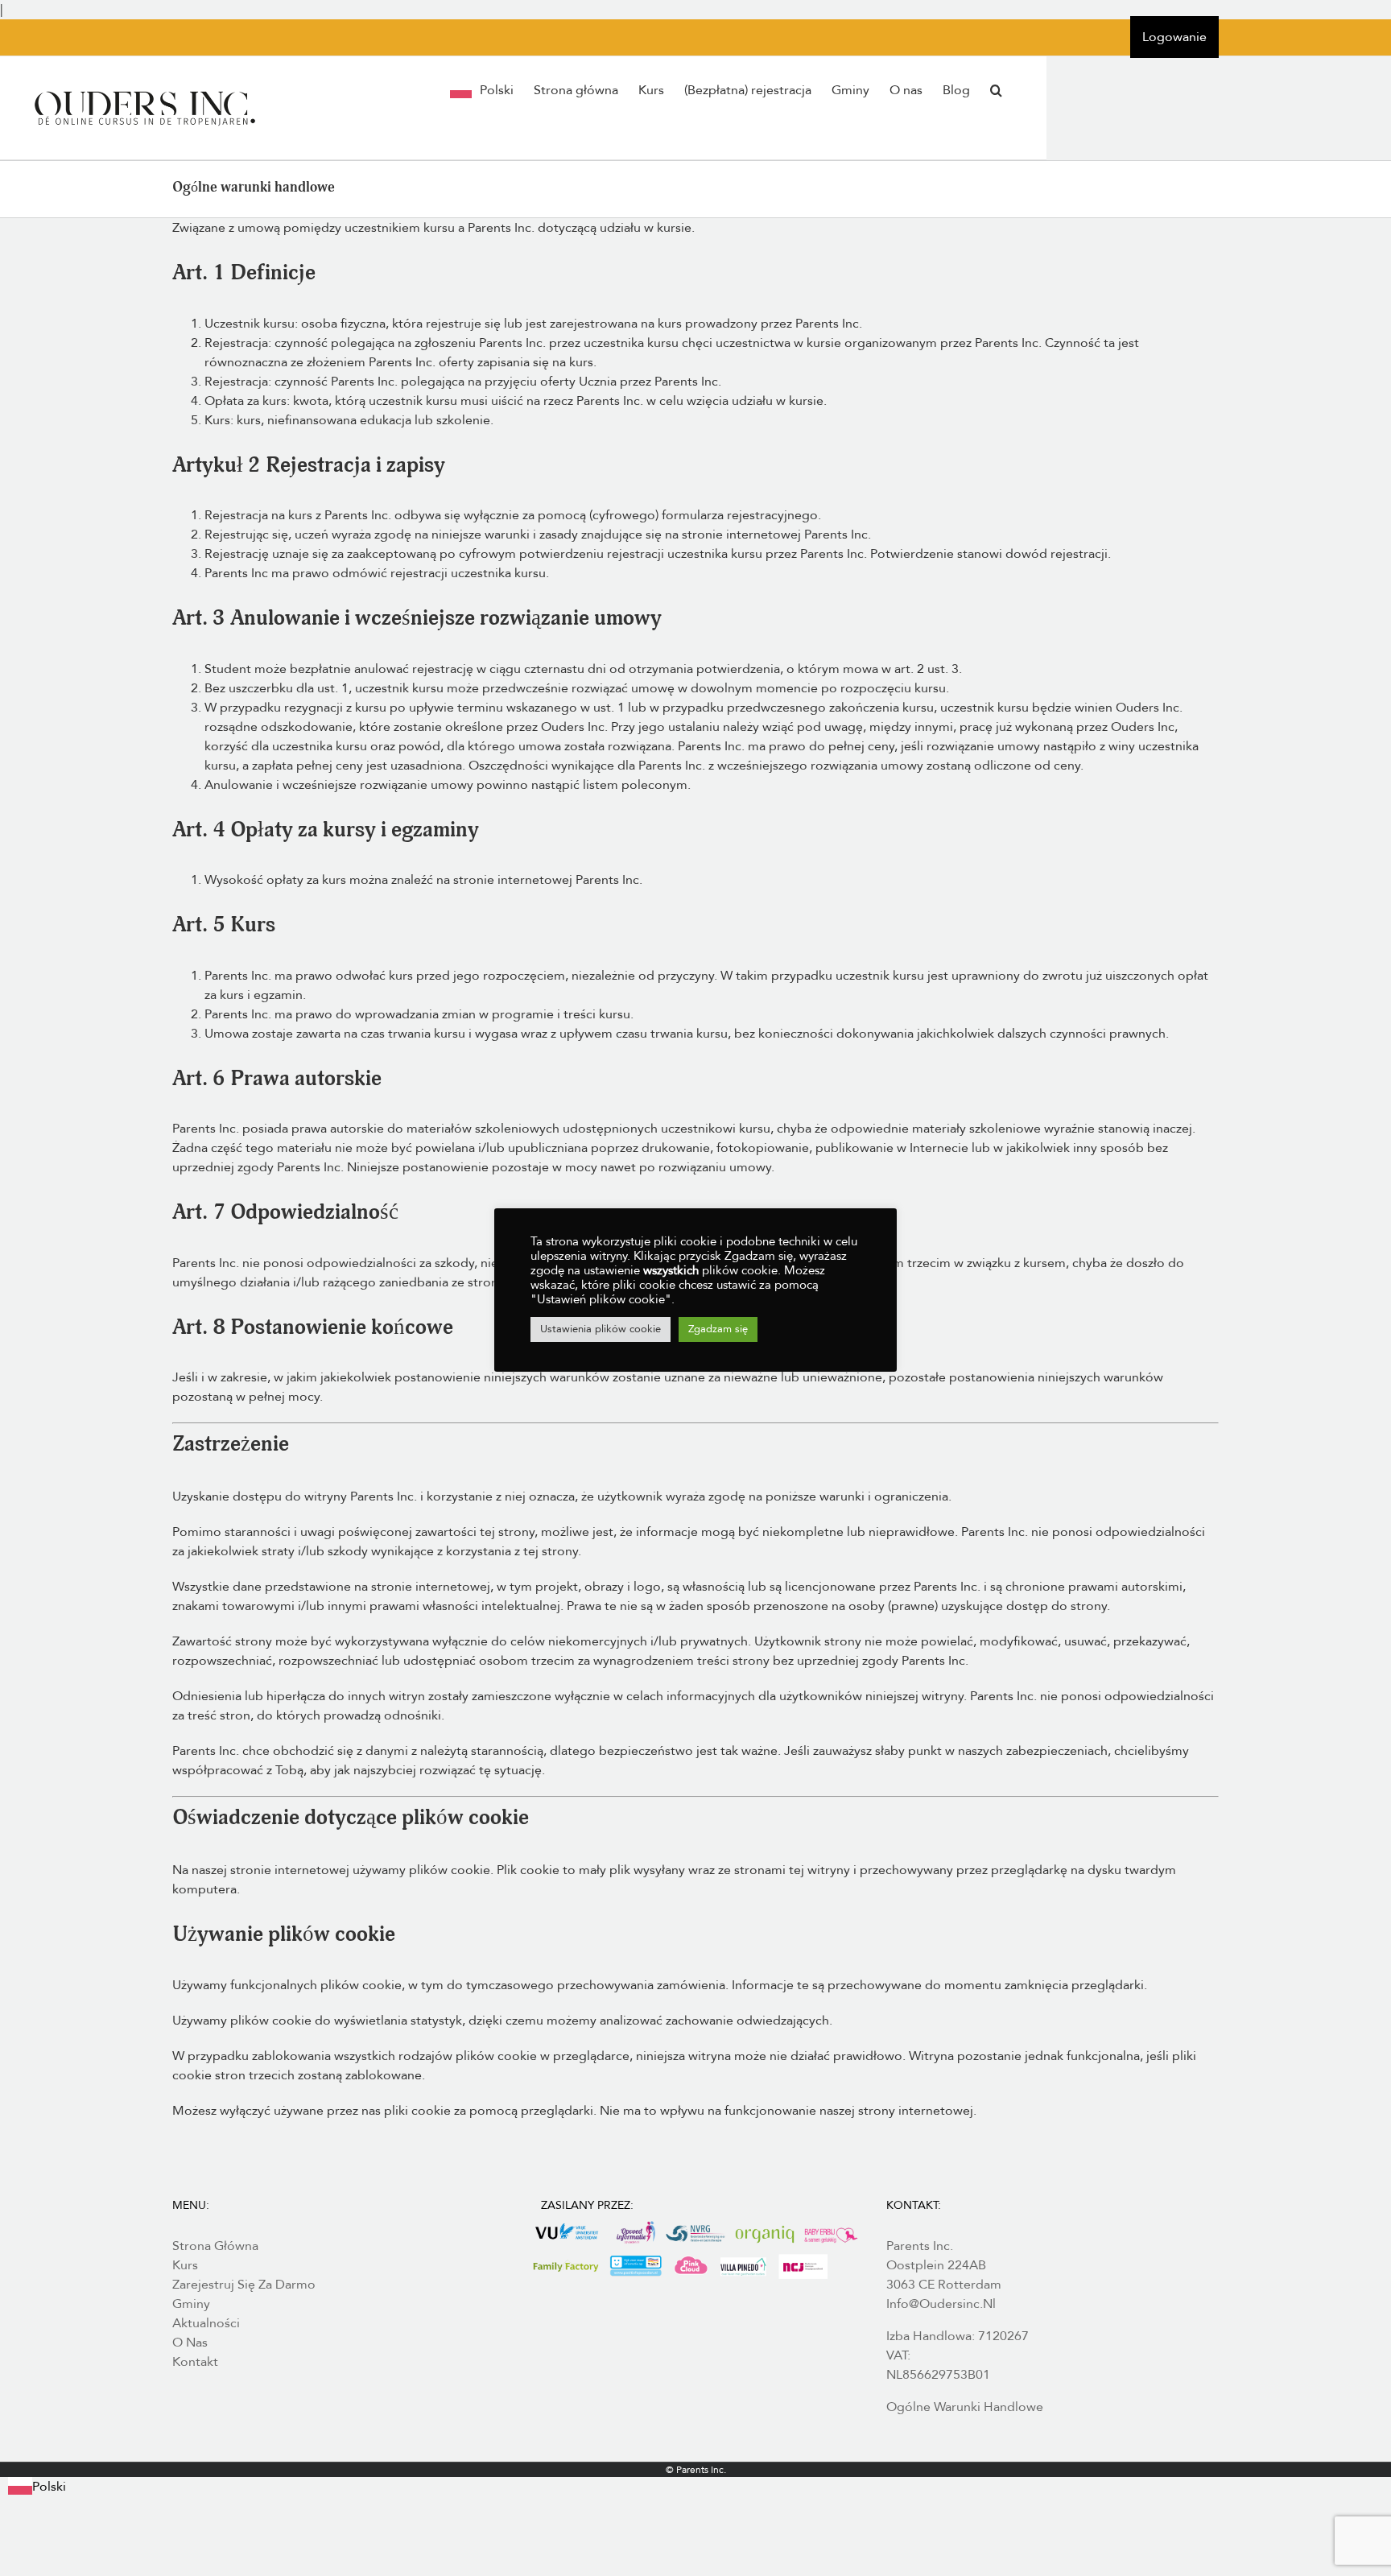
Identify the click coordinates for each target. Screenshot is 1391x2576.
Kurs (185, 2265)
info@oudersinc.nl (941, 2304)
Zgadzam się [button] (718, 1329)
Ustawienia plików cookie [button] (601, 1329)
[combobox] (37, 2487)
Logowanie (1174, 37)
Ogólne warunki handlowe (965, 2407)
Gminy (191, 2304)
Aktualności (206, 2323)
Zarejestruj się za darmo (244, 2285)
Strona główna (215, 2246)
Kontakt (195, 2362)
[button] (996, 90)
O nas (190, 2343)
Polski (49, 2487)
